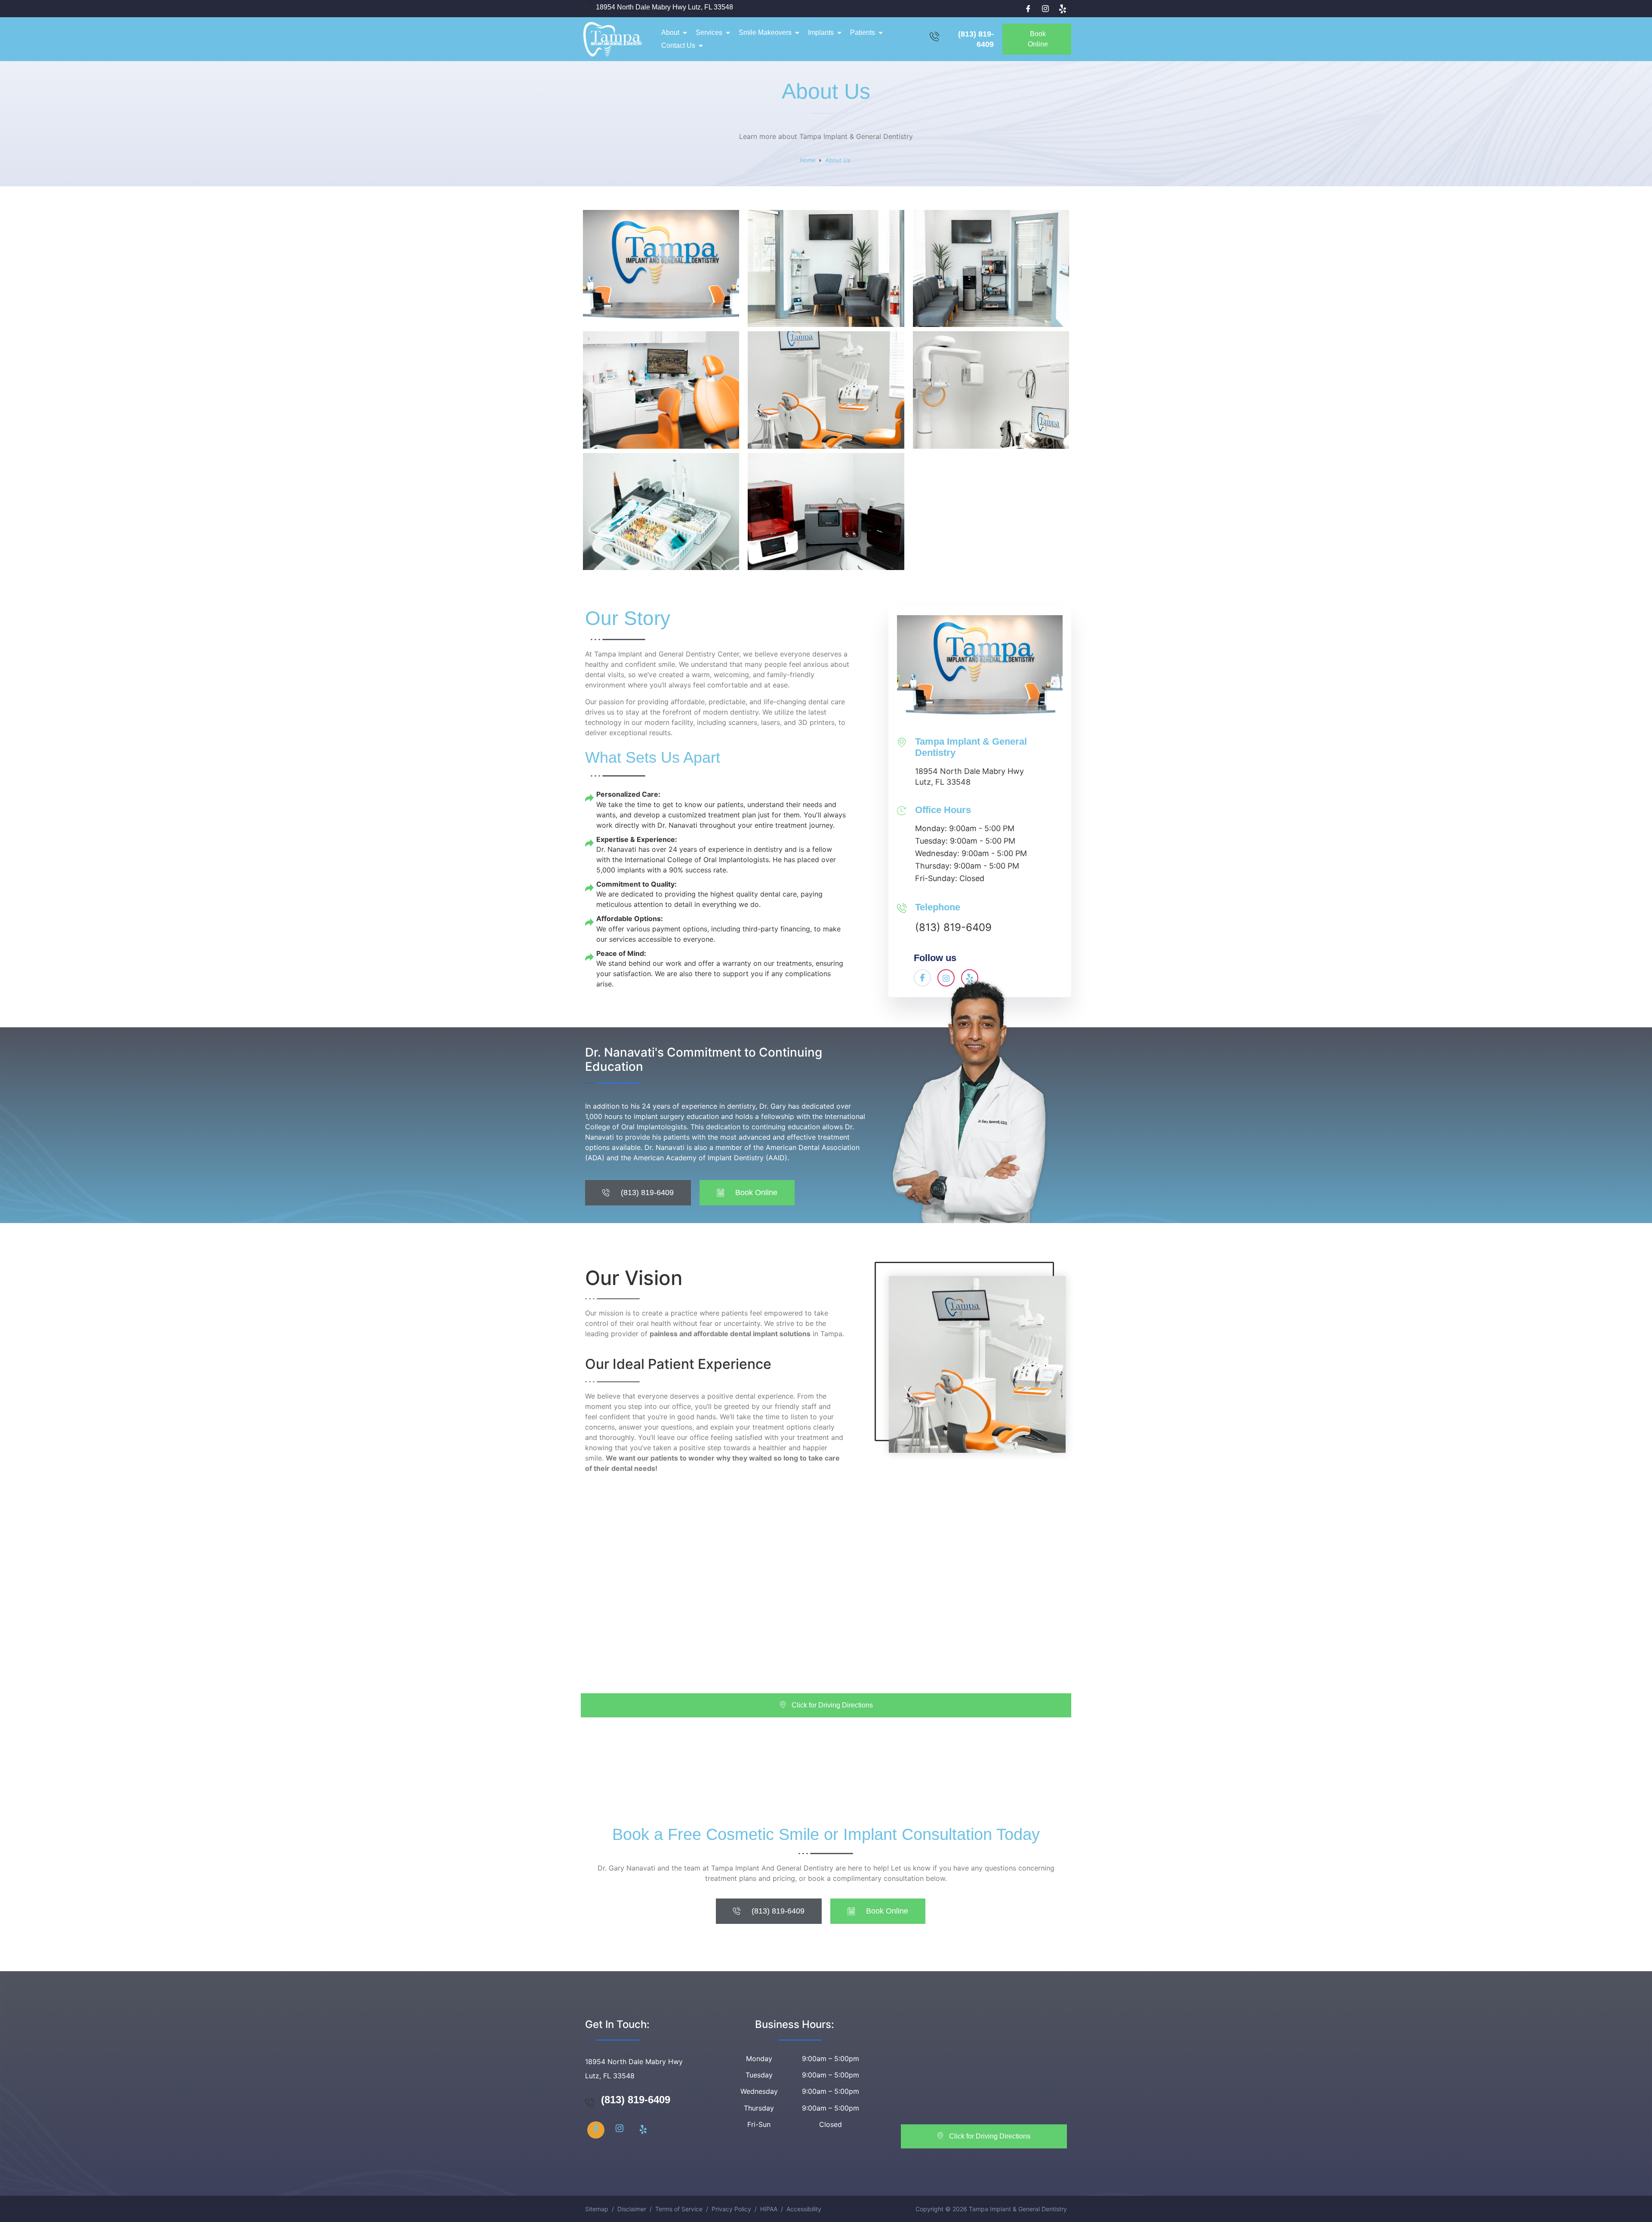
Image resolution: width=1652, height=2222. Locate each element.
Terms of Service (679, 2209)
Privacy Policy (731, 2209)
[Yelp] (1063, 9)
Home (808, 160)
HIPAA (769, 2209)
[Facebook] (1028, 9)
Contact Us (678, 45)
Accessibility (804, 2209)
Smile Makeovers (765, 32)
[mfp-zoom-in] (661, 278)
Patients (863, 32)
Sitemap (597, 2209)
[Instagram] (1045, 9)
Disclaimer (632, 2209)
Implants (821, 32)
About (670, 32)
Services (709, 32)
